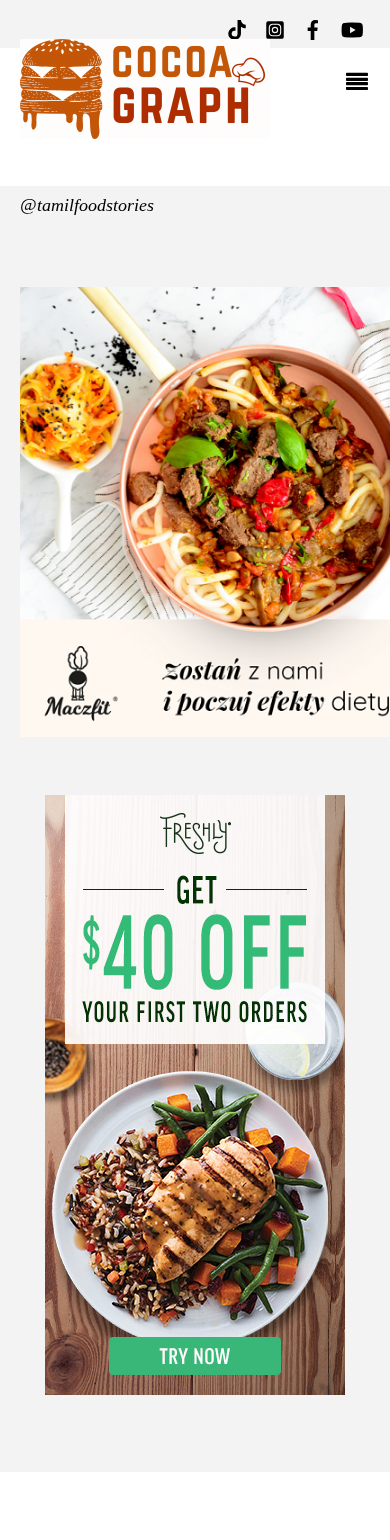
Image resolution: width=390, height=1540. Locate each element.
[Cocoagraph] (145, 129)
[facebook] (313, 27)
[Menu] (362, 84)
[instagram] (275, 27)
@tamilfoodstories (87, 205)
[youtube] (351, 27)
